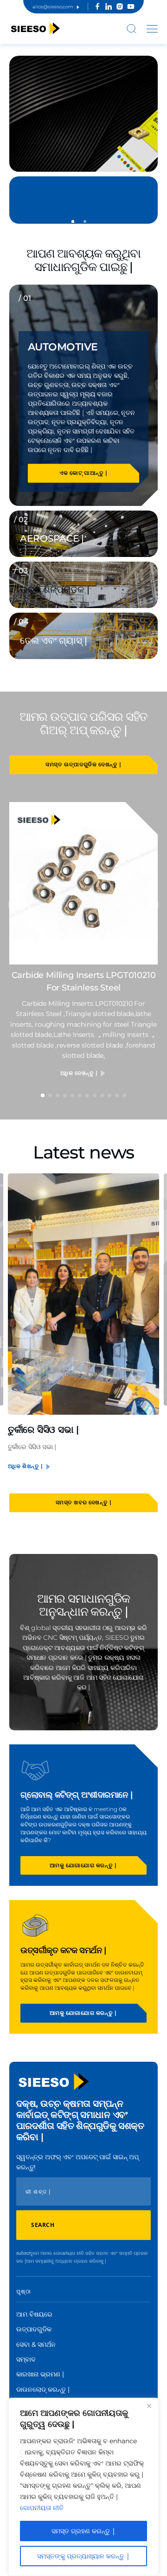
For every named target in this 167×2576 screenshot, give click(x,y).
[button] (73, 221)
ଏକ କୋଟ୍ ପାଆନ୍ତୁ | (83, 473)
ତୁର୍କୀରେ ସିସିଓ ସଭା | (43, 1430)
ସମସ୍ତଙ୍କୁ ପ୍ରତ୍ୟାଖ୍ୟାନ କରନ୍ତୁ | (83, 2556)
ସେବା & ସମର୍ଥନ (36, 2344)
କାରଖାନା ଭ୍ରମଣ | (40, 2374)
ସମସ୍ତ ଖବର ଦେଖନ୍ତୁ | (84, 1502)
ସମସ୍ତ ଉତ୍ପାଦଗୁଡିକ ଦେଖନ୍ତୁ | (83, 764)
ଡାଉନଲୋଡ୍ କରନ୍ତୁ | (43, 2389)
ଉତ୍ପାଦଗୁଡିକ (34, 2329)
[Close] (149, 2406)
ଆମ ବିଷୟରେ (34, 2314)
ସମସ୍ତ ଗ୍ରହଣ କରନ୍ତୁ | (83, 2531)
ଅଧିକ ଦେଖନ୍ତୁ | (80, 1073)
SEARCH (43, 2225)
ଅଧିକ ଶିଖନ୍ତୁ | (26, 1466)
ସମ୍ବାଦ (26, 2359)
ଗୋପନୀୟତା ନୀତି (42, 2508)
